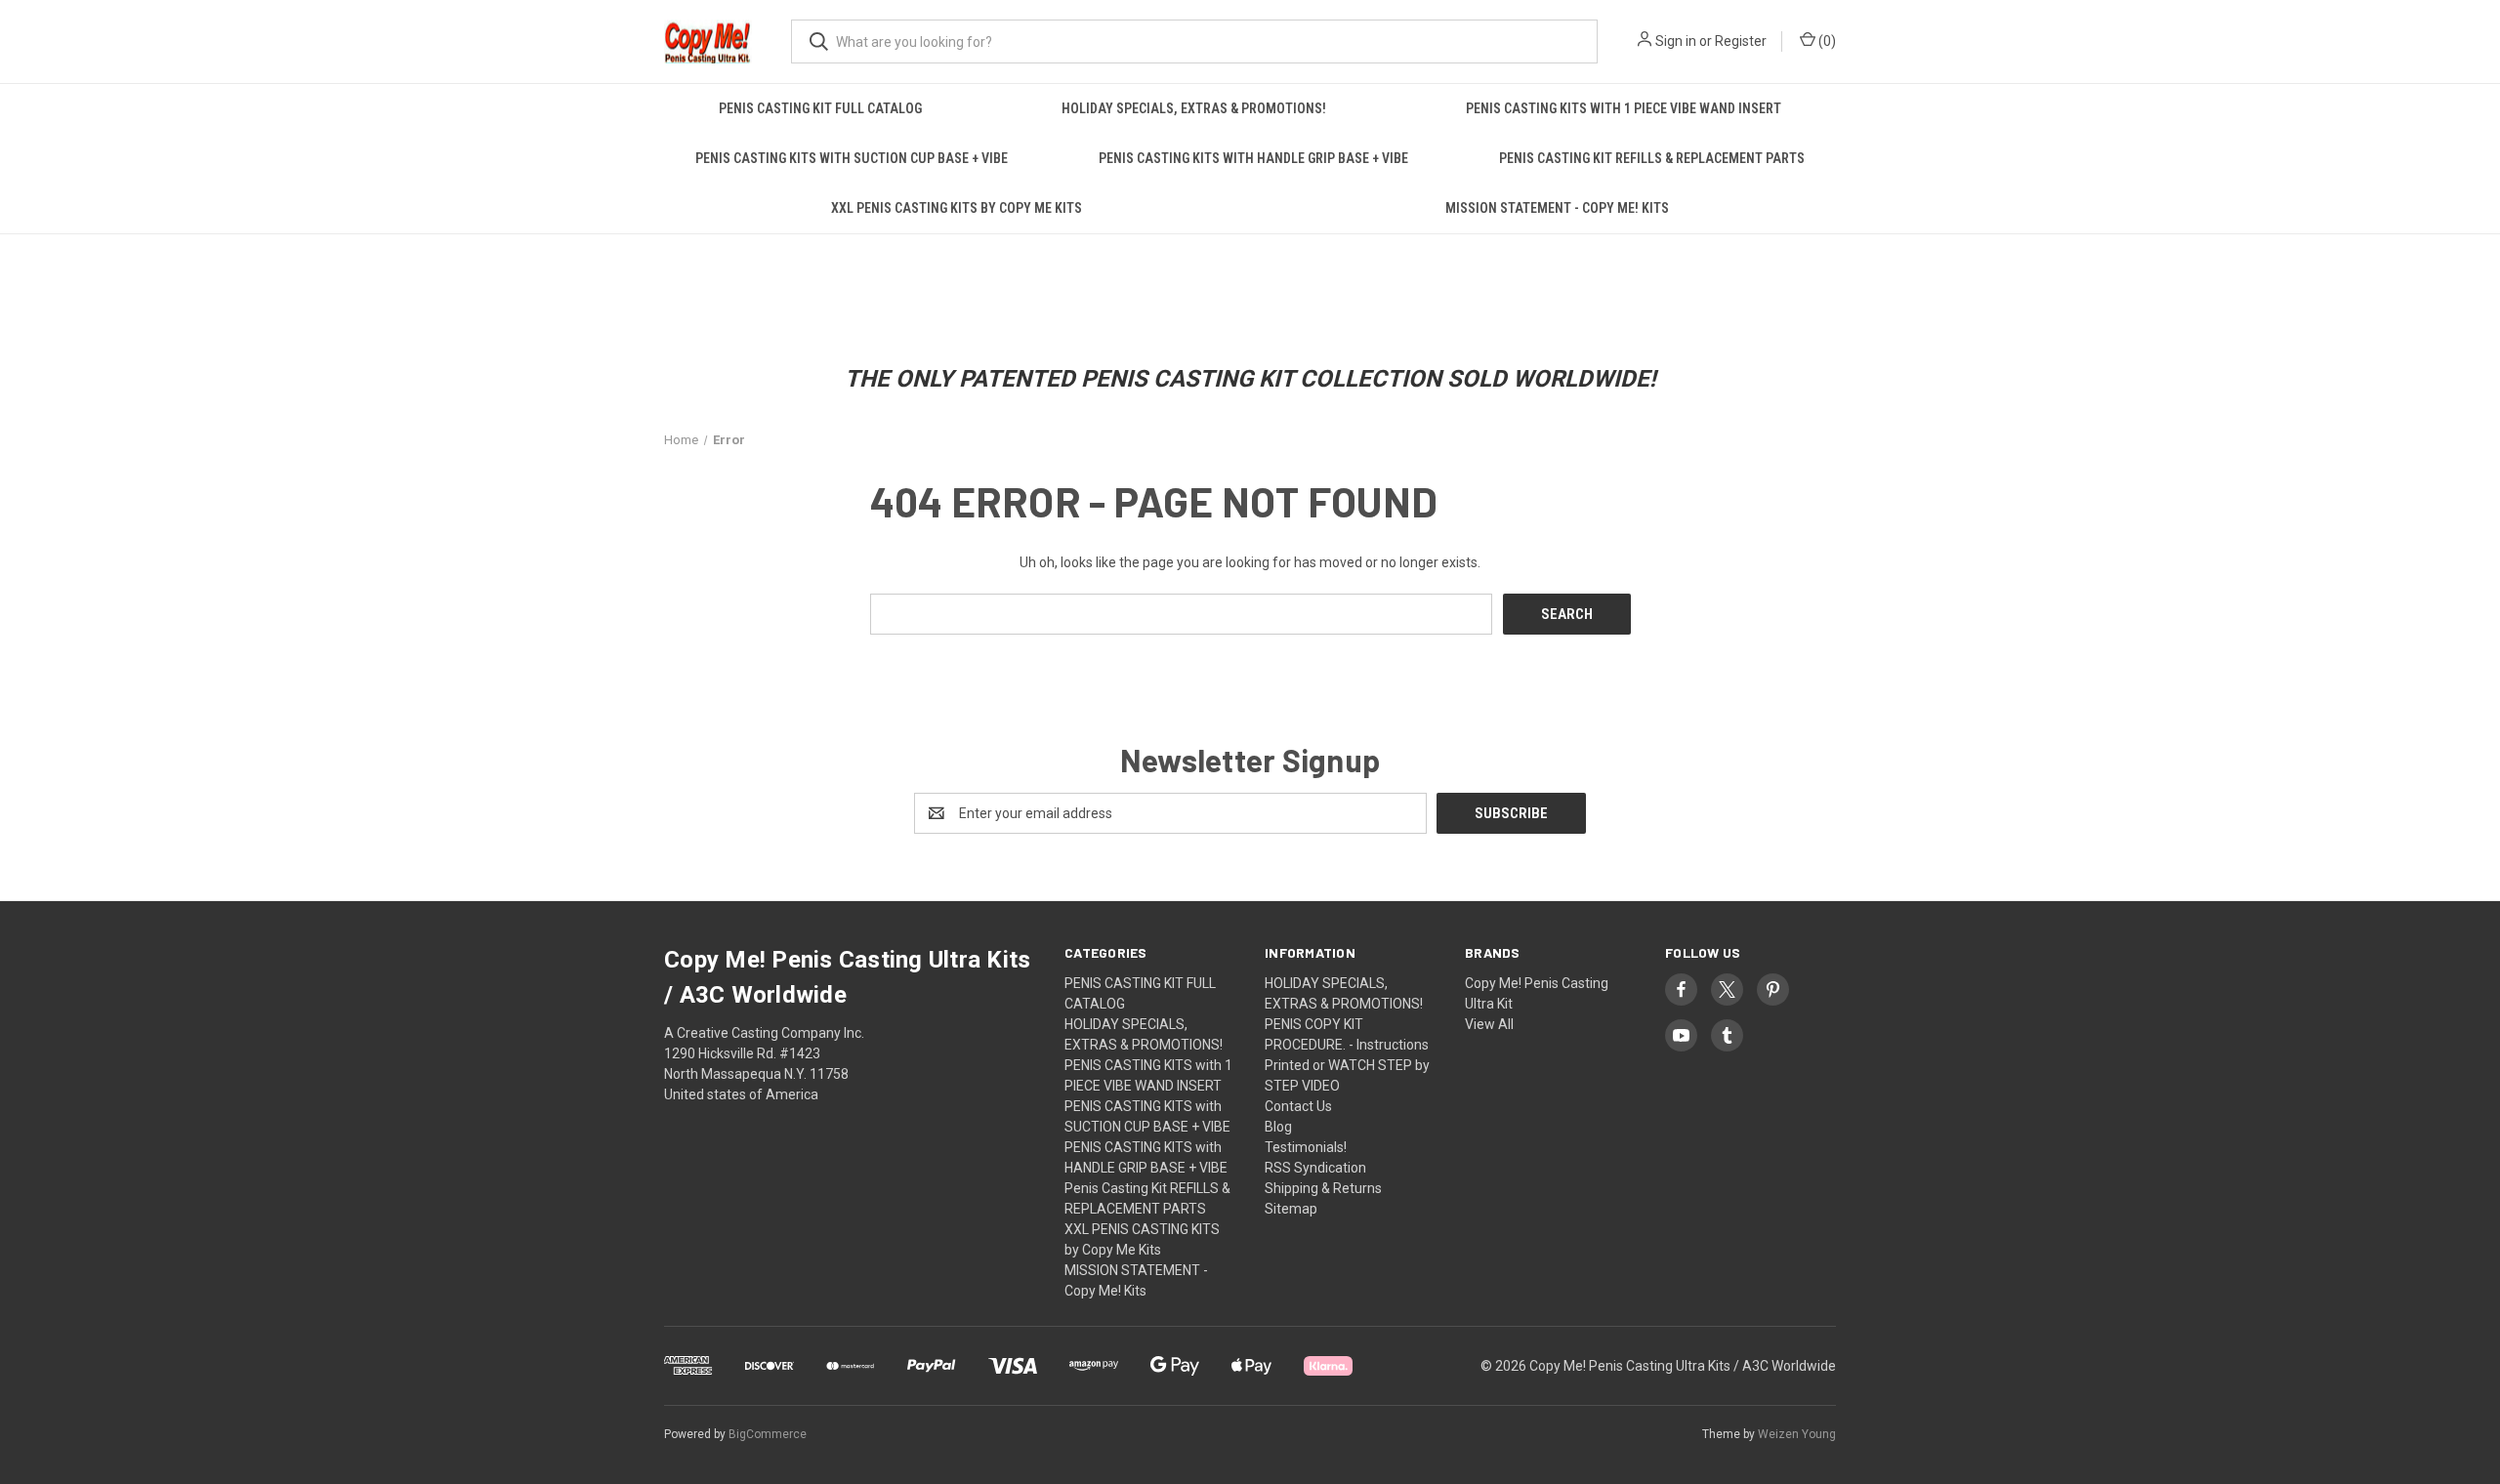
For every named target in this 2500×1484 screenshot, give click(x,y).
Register (1741, 41)
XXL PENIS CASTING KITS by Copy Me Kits (957, 208)
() (1826, 41)
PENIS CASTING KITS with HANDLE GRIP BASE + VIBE (1253, 158)
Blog (1278, 1127)
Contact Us (1298, 1106)
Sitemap (1291, 1209)
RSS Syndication (1315, 1168)
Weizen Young (1797, 1434)
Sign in (1676, 41)
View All (1489, 1024)
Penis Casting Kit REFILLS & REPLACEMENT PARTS (1652, 158)
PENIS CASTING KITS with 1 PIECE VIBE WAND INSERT (1624, 108)
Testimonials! (1306, 1147)
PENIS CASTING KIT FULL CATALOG (820, 108)
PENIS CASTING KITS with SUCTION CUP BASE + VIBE (852, 158)
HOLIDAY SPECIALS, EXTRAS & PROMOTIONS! (1194, 108)
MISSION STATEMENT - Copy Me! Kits (1557, 208)
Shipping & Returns (1323, 1188)
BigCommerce (768, 1434)
